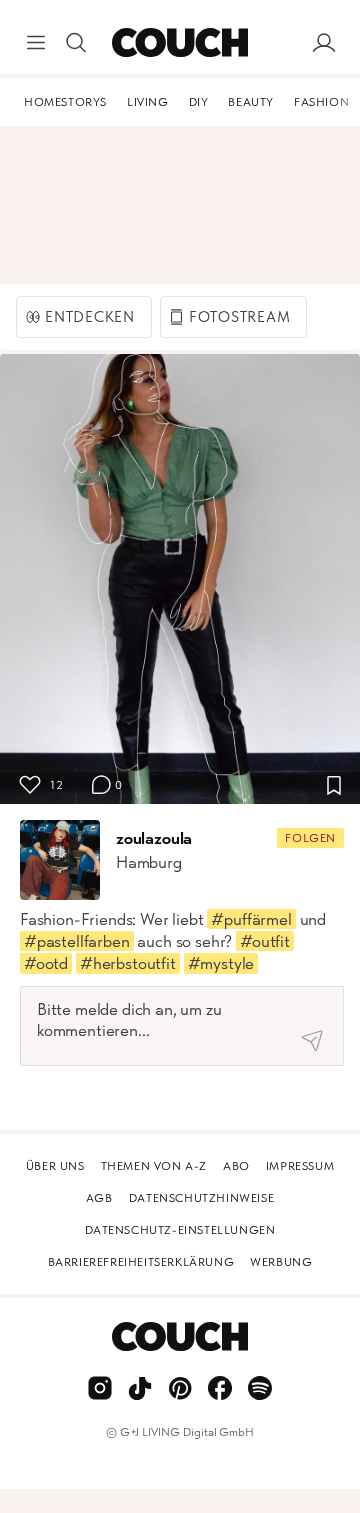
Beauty (251, 102)
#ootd (46, 963)
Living (148, 102)
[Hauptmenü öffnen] (36, 43)
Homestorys (65, 102)
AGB (99, 1198)
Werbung (281, 1262)
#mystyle (221, 963)
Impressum (300, 1166)
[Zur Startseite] (179, 43)
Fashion (321, 102)
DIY (199, 102)
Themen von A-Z (154, 1166)
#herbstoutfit (128, 963)
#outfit (265, 941)
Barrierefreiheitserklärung (141, 1262)
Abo (236, 1166)
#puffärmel (251, 919)
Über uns (55, 1166)
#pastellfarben (77, 941)
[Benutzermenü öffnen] (324, 43)
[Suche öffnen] (76, 43)
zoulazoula (154, 838)
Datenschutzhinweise (201, 1198)
